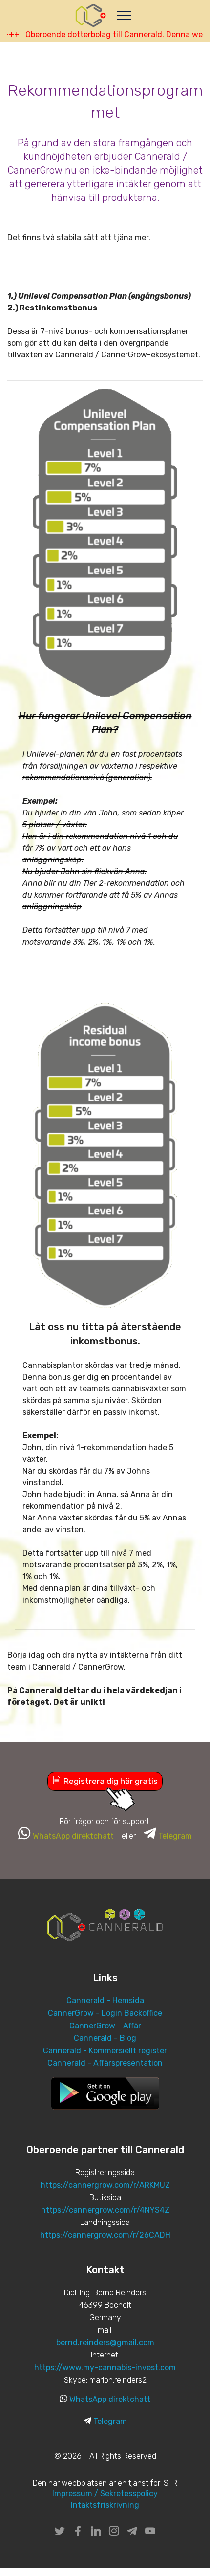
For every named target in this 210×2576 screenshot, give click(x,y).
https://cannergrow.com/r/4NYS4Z (105, 2210)
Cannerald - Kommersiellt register (105, 2051)
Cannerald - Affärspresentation (105, 2063)
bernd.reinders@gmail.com (105, 2343)
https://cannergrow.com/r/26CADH (105, 2235)
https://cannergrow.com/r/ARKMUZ (105, 2185)
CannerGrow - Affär (105, 2026)
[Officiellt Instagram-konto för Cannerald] (114, 2533)
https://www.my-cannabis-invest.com (105, 2367)
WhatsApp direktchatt (110, 2399)
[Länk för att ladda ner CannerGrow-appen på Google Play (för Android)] (105, 2093)
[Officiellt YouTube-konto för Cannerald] (150, 2533)
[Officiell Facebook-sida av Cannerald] (78, 2533)
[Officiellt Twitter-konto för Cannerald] (60, 2533)
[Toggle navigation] (124, 15)
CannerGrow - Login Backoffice (105, 2013)
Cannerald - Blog (105, 2038)
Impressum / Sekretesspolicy (105, 2494)
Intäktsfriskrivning (105, 2505)
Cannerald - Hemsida (105, 2000)
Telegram (110, 2421)
